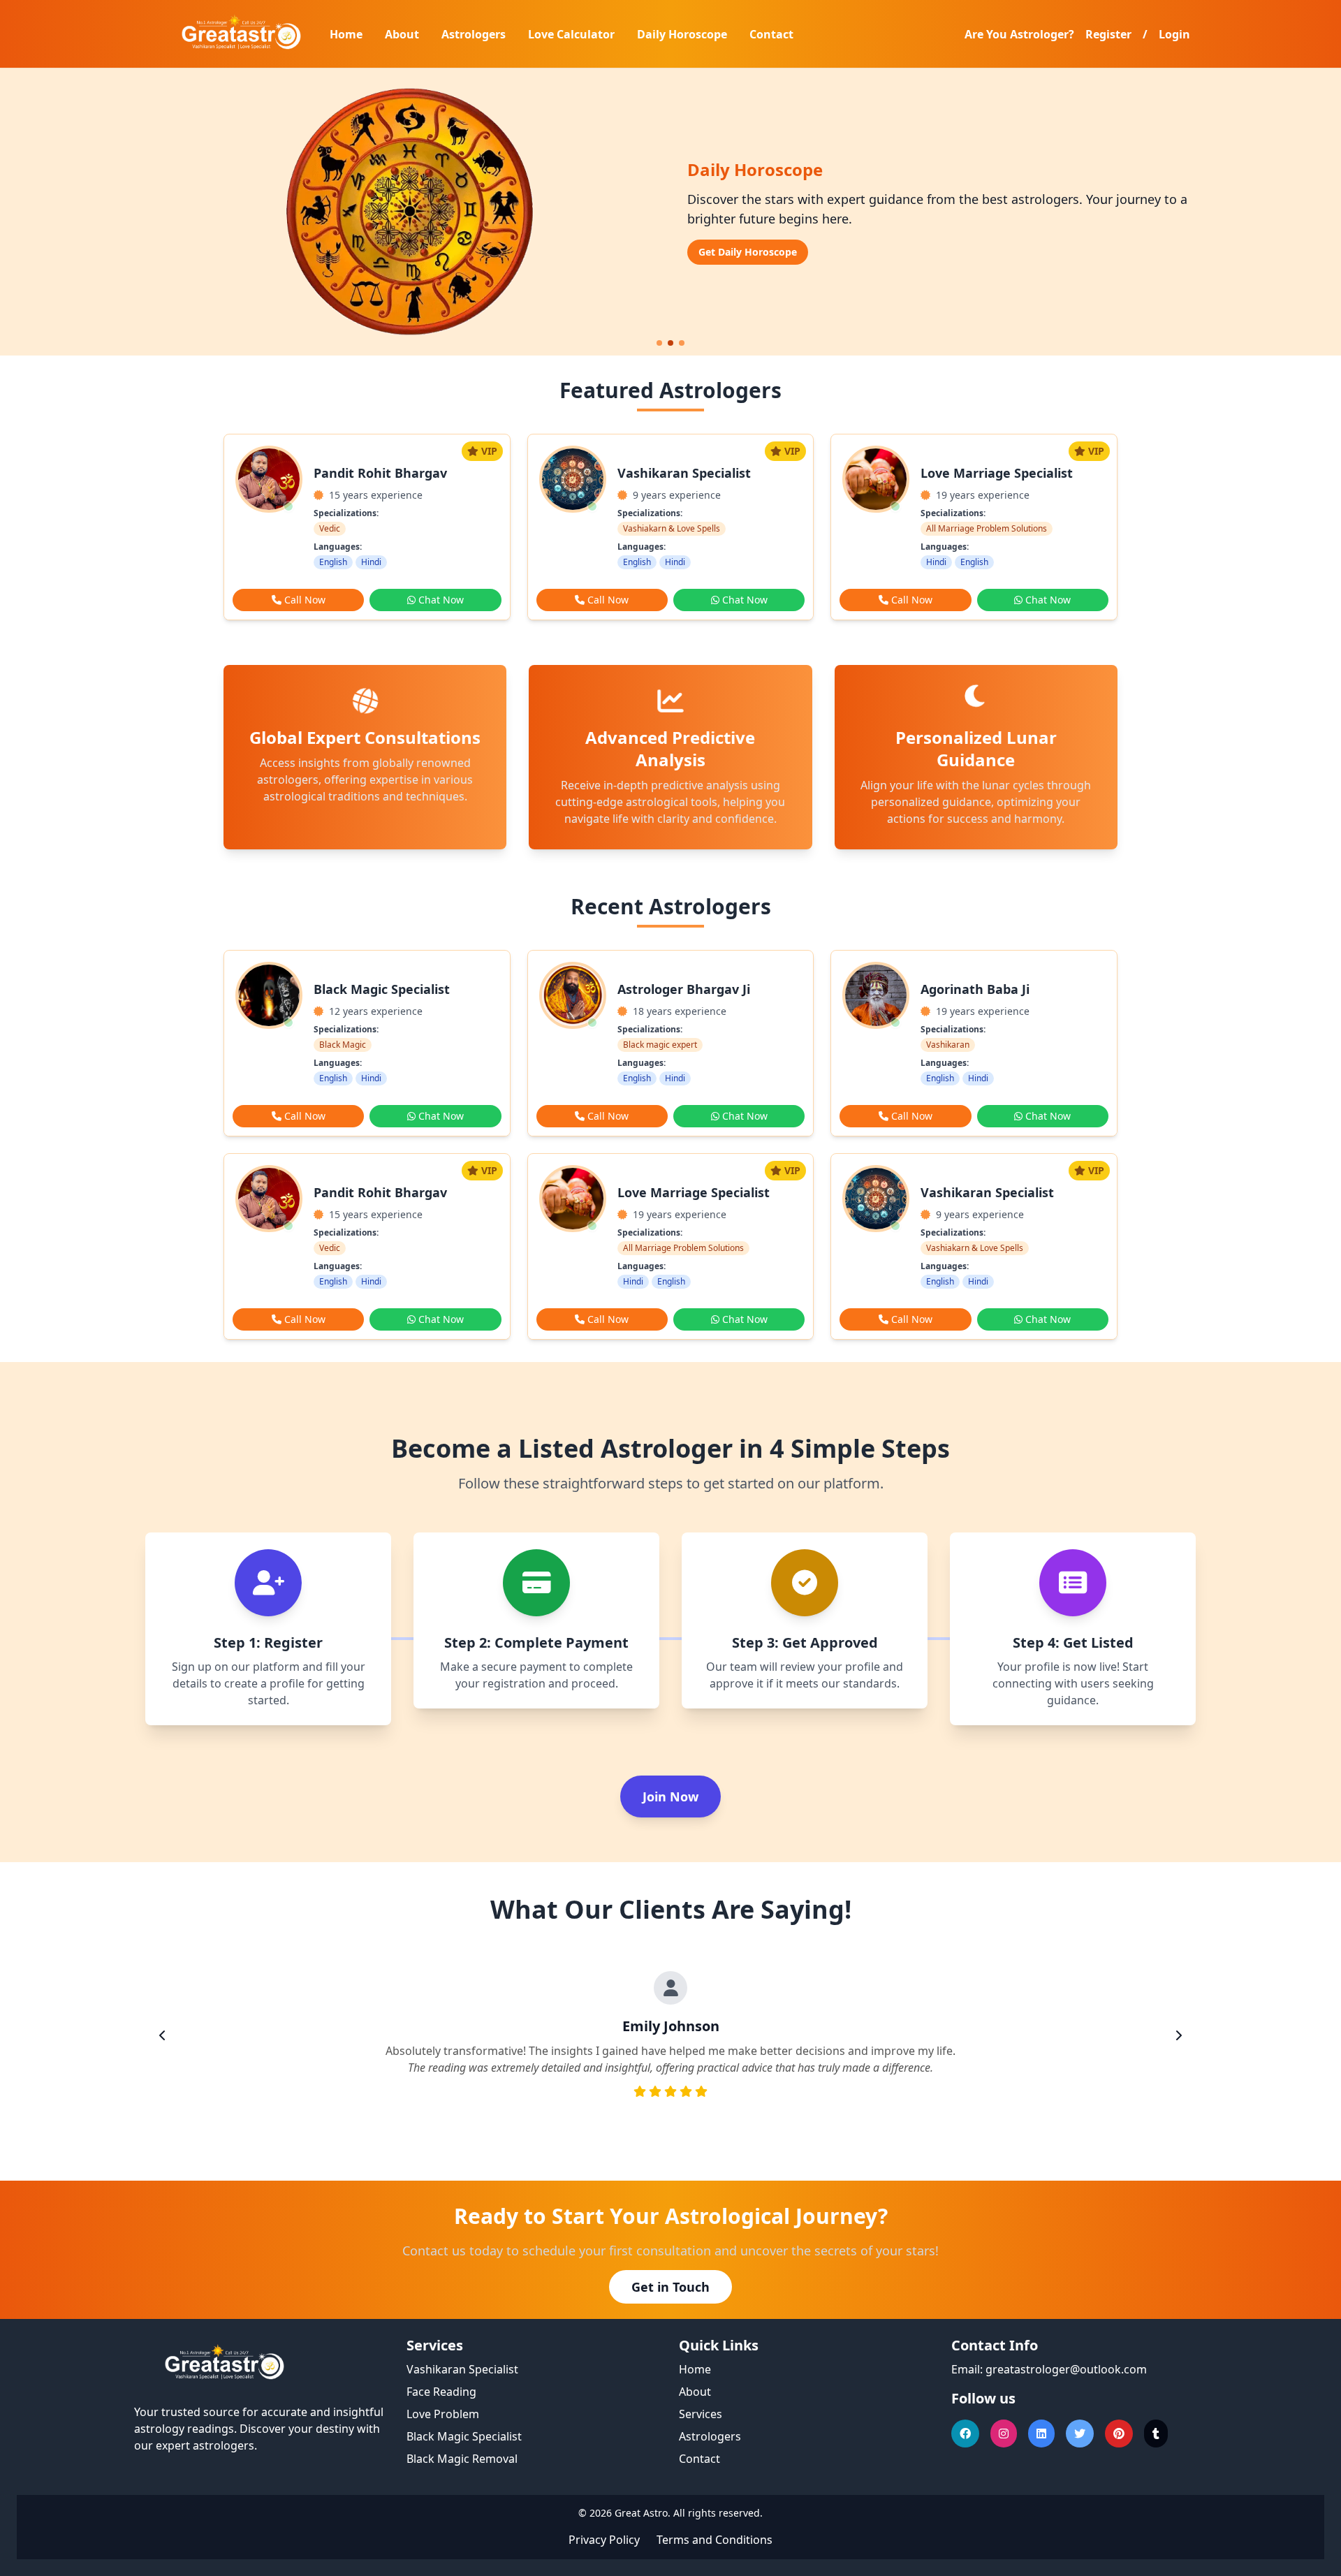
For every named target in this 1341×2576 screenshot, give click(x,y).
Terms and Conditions (715, 2540)
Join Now (670, 1796)
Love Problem (443, 2414)
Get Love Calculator (746, 252)
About (402, 34)
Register (1108, 34)
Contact (771, 34)
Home (346, 34)
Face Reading (441, 2392)
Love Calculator (571, 34)
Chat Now (441, 600)
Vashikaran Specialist (462, 2369)
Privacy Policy (604, 2540)
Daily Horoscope (682, 34)
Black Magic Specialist (464, 2436)
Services (701, 2414)
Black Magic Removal (462, 2459)
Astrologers (474, 34)
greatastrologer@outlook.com (1066, 2369)
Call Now (305, 600)
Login (1174, 34)
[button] (659, 343)
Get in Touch (670, 2287)
